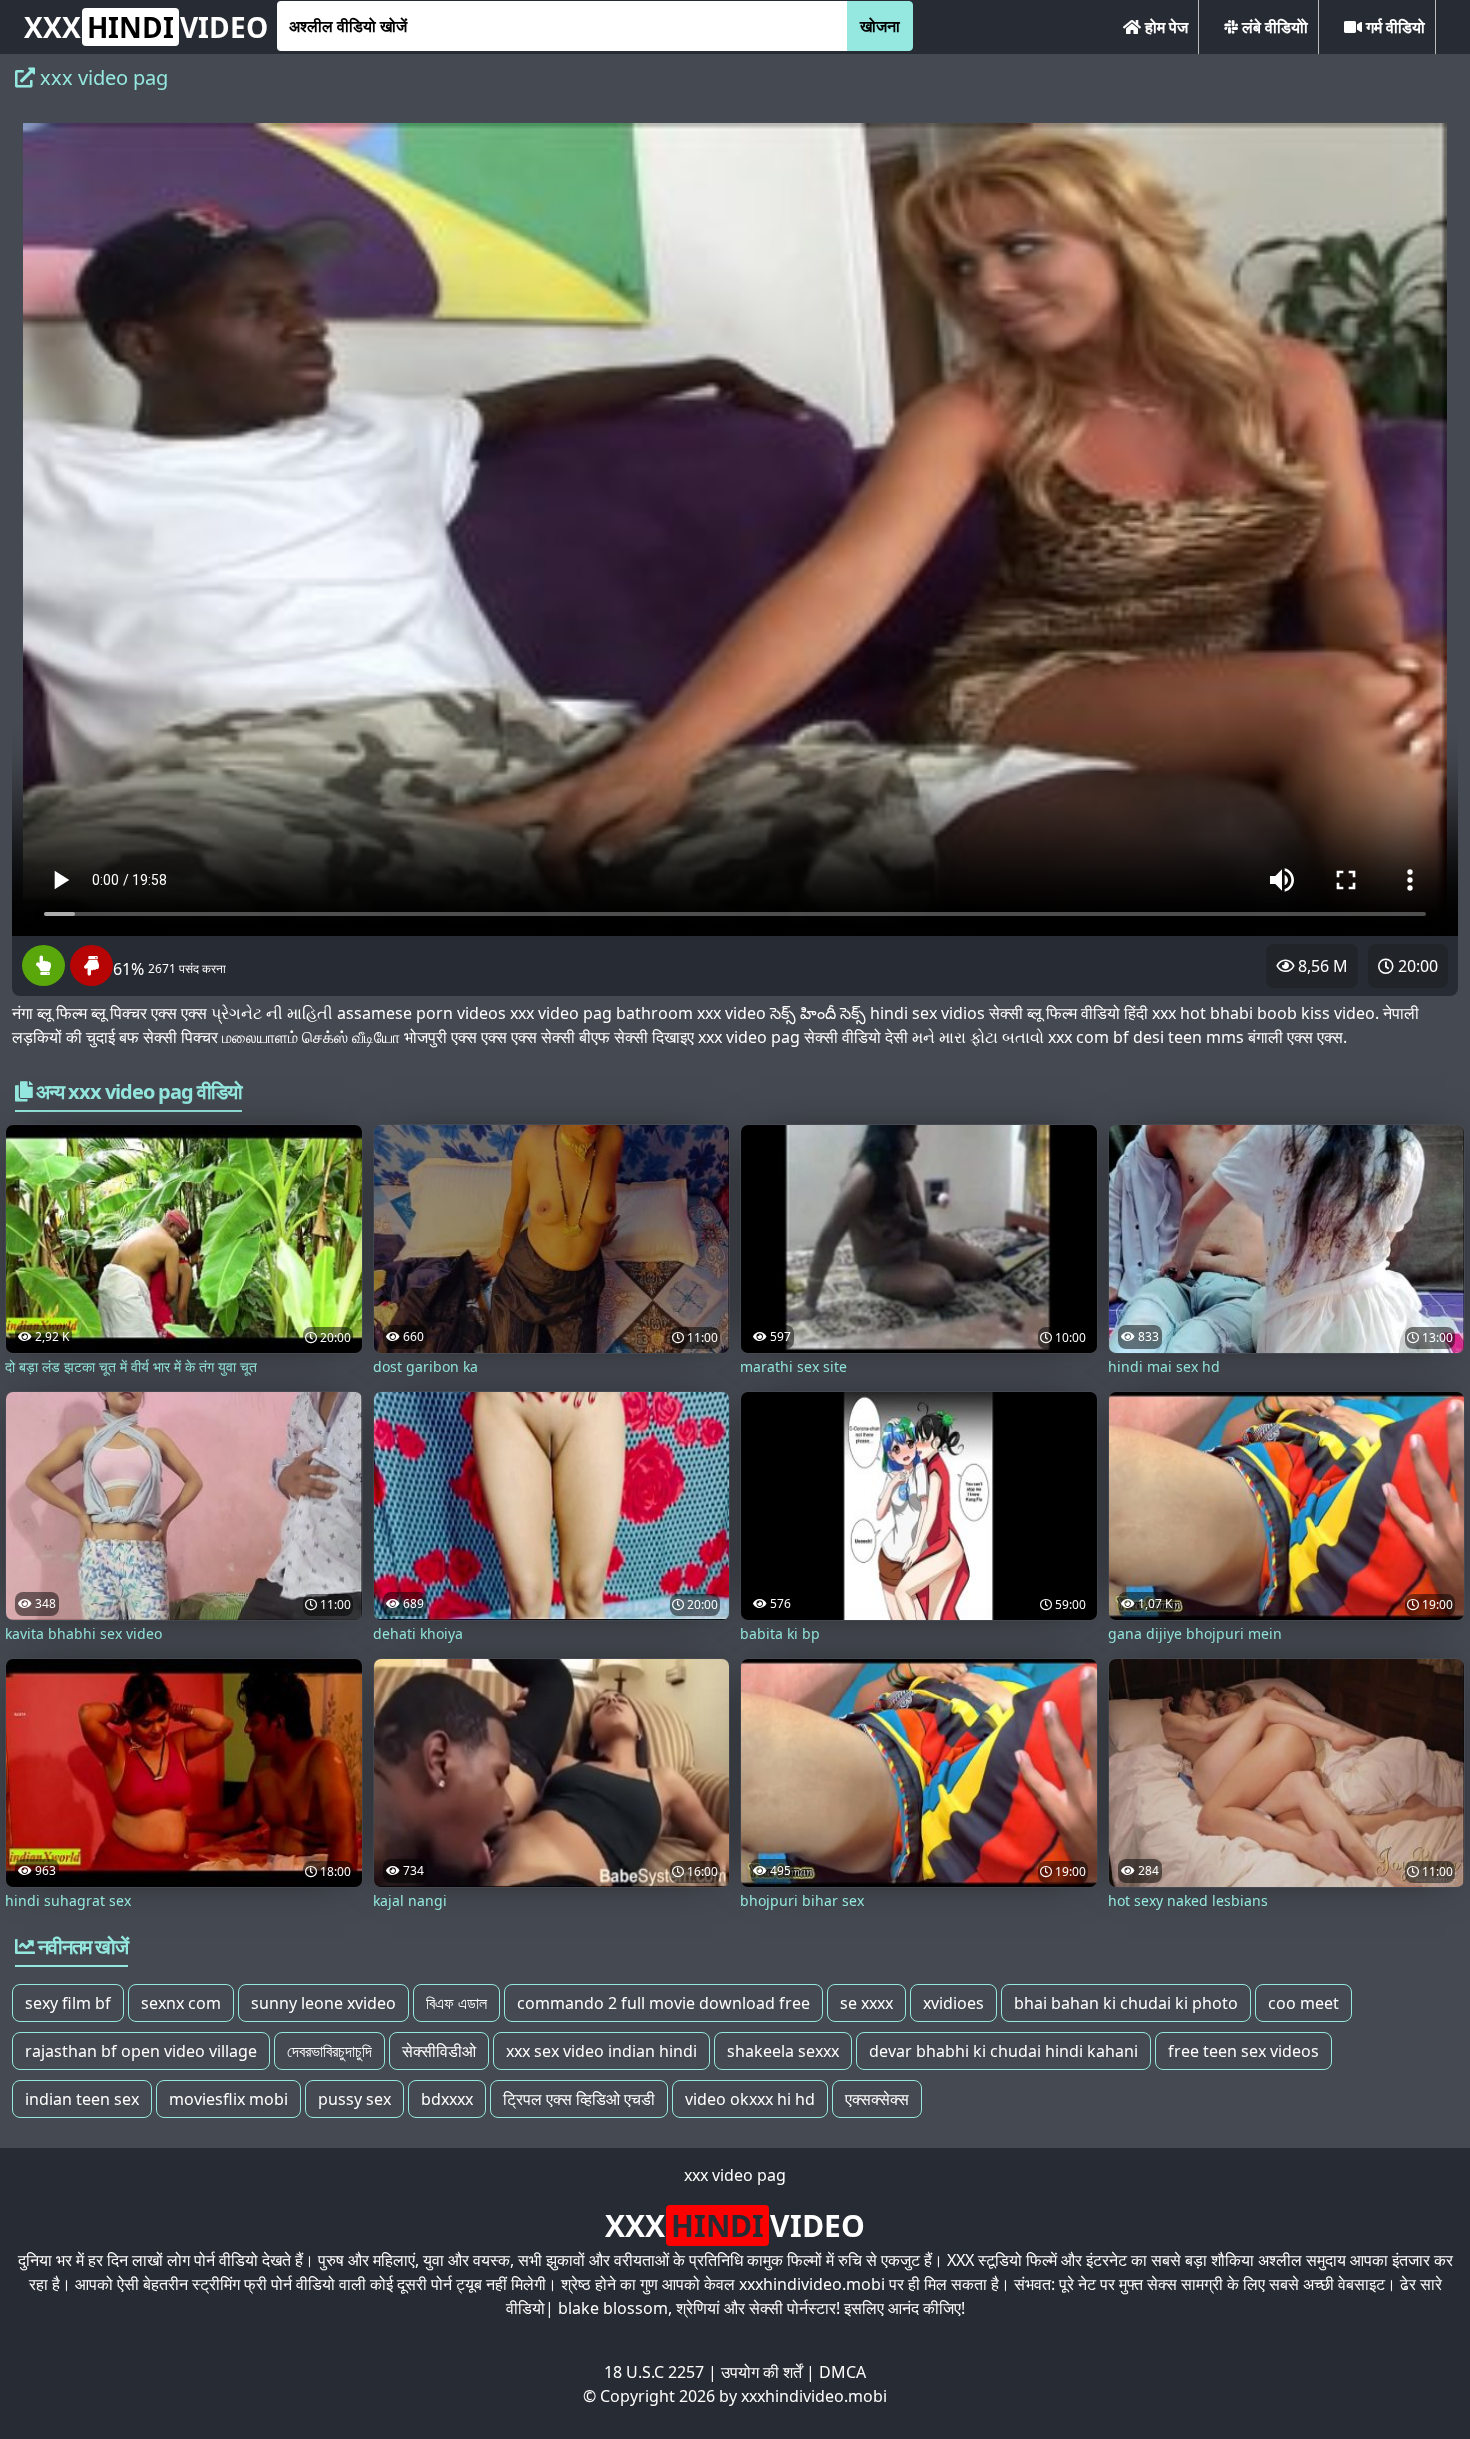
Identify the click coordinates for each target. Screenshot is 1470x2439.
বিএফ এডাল (456, 2003)
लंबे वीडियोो (1273, 27)
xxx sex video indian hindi (601, 2051)
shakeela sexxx (783, 2051)
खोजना (880, 26)
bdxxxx (447, 2099)
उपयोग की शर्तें (761, 2372)
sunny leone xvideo (323, 2003)
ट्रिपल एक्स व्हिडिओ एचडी (579, 2099)
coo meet (1303, 2003)
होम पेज (1164, 27)
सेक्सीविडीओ (439, 2051)
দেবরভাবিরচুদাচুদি (329, 2051)
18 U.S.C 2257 (654, 2372)
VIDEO (146, 27)
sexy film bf (68, 2003)
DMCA (842, 2372)
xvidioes (953, 2003)
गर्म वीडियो (1393, 27)
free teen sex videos (1243, 2051)
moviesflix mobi (228, 2099)
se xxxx (866, 2003)
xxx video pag (735, 2175)
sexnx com (181, 2003)
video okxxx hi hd (750, 2099)
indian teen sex (82, 2099)
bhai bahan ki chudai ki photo (1126, 2003)
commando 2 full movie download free (663, 2003)
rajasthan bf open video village (141, 2051)
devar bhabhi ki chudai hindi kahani (1003, 2051)
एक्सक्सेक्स (877, 2099)
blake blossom (613, 2308)
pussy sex (354, 2099)
